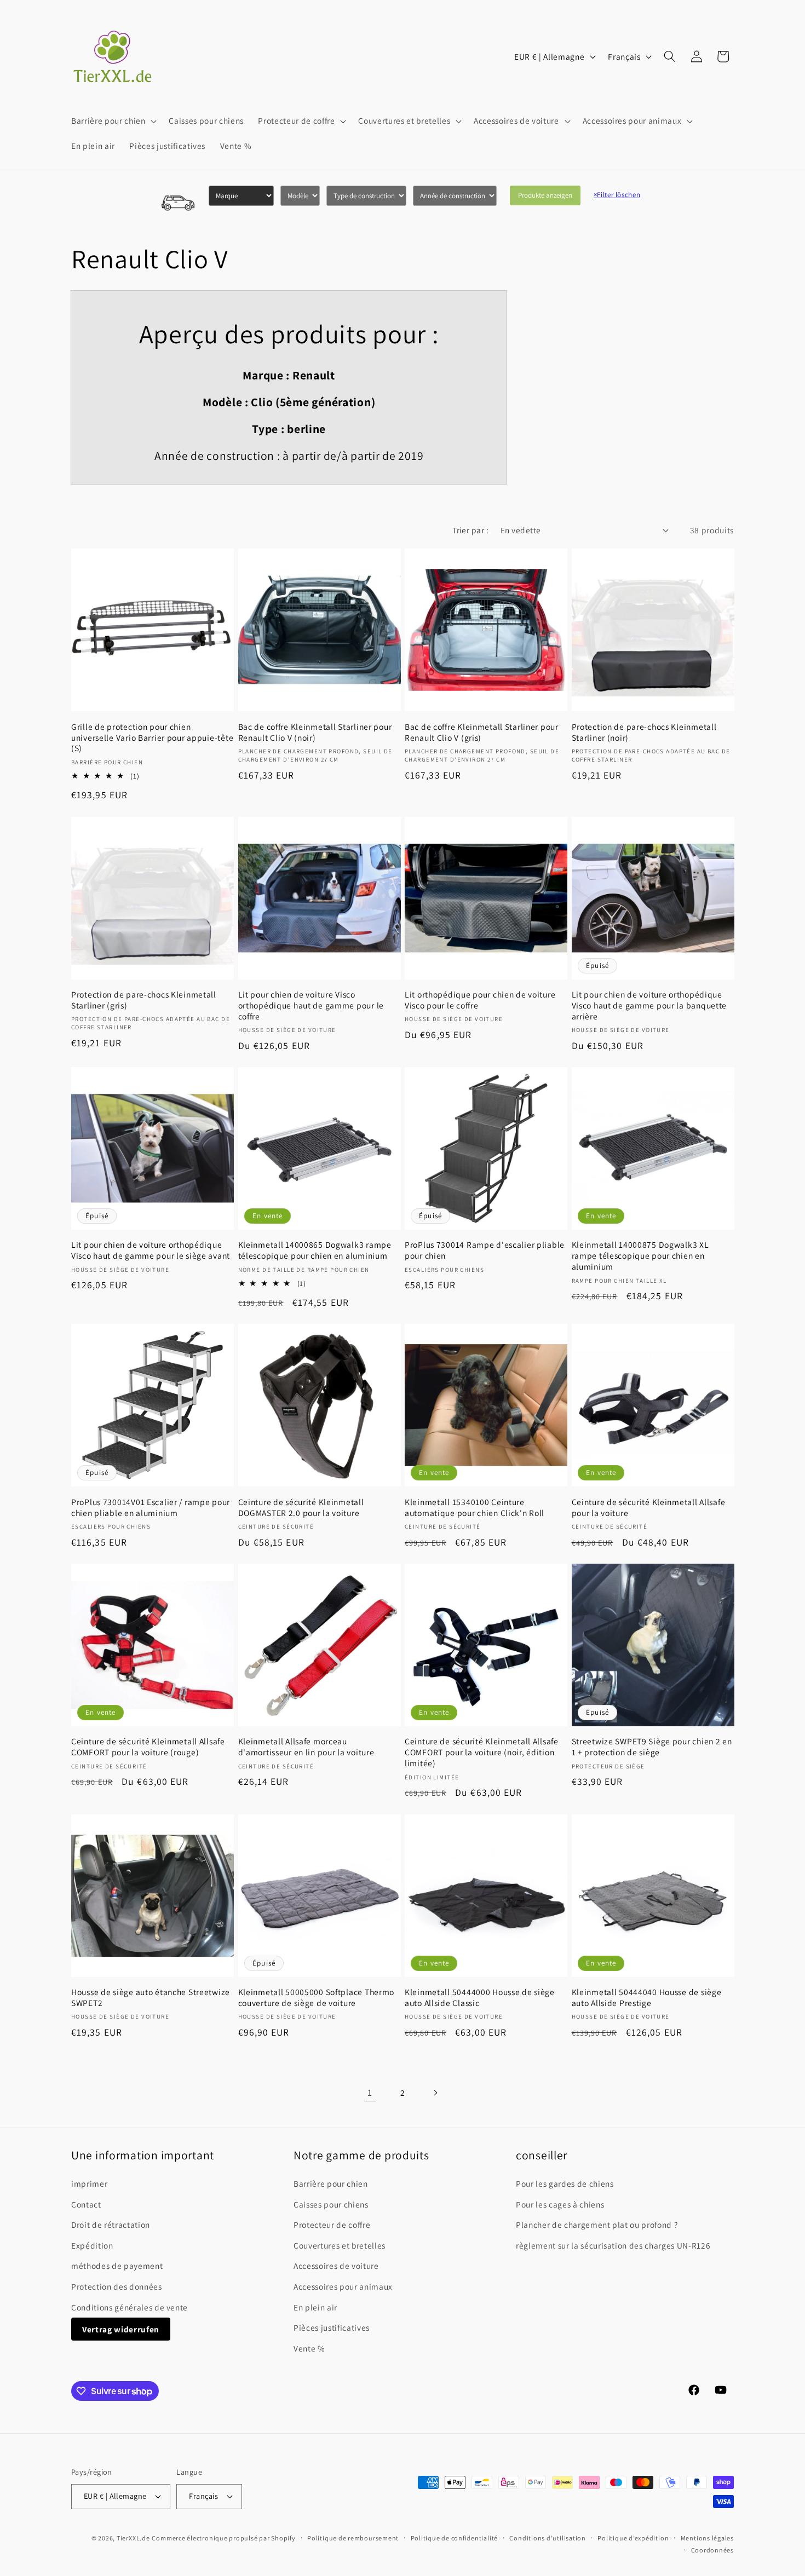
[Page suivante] (435, 2093)
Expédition (92, 2245)
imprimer (89, 2183)
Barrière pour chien (331, 2183)
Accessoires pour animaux (343, 2286)
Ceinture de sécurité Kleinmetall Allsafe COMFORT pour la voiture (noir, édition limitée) (482, 1752)
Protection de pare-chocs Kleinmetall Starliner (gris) (144, 1000)
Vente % (309, 2348)
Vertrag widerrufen (121, 2329)
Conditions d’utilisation (547, 2538)
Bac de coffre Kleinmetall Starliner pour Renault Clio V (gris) (482, 732)
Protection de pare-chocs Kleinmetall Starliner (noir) (644, 732)
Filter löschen (617, 195)
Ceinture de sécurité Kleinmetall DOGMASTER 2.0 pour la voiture (301, 1508)
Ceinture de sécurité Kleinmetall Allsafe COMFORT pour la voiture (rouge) (148, 1747)
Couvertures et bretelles (340, 2245)
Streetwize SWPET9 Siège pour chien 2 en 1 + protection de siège (652, 1747)
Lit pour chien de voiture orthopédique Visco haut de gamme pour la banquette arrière (649, 1005)
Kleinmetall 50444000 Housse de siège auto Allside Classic (480, 1998)
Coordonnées (712, 2550)
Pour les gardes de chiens (565, 2183)
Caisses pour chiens (331, 2204)
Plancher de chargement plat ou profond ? (597, 2225)
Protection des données (117, 2286)
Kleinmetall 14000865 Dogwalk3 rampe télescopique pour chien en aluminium (315, 1250)
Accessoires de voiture (336, 2266)
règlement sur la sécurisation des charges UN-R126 (613, 2245)
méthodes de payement (117, 2266)
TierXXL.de (133, 2538)
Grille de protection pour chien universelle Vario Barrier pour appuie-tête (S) (152, 738)
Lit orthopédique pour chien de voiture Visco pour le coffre (480, 1000)
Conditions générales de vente (130, 2307)
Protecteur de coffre (332, 2225)
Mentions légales (707, 2538)
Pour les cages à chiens (560, 2204)
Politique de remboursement (353, 2538)
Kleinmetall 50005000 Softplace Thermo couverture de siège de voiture (317, 1998)
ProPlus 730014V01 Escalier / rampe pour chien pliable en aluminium (151, 1508)
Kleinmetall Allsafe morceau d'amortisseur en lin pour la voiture (306, 1747)
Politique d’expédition (633, 2538)
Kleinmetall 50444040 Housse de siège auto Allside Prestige (647, 1998)
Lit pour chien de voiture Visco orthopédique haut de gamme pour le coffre (311, 1005)
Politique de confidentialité (455, 2538)
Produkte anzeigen (545, 195)
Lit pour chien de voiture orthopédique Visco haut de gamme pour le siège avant (151, 1250)
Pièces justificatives (332, 2327)
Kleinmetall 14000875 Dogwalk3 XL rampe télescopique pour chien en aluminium (640, 1256)
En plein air (315, 2307)
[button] (113, 121)
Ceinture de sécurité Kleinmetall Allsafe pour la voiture (649, 1508)
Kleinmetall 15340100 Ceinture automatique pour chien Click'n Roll (475, 1508)
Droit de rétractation (111, 2225)
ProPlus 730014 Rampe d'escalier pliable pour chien (485, 1250)
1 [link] (370, 2092)
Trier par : (470, 530)
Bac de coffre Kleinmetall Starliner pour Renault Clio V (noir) (315, 732)
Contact (86, 2204)
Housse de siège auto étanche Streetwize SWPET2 (151, 1998)
